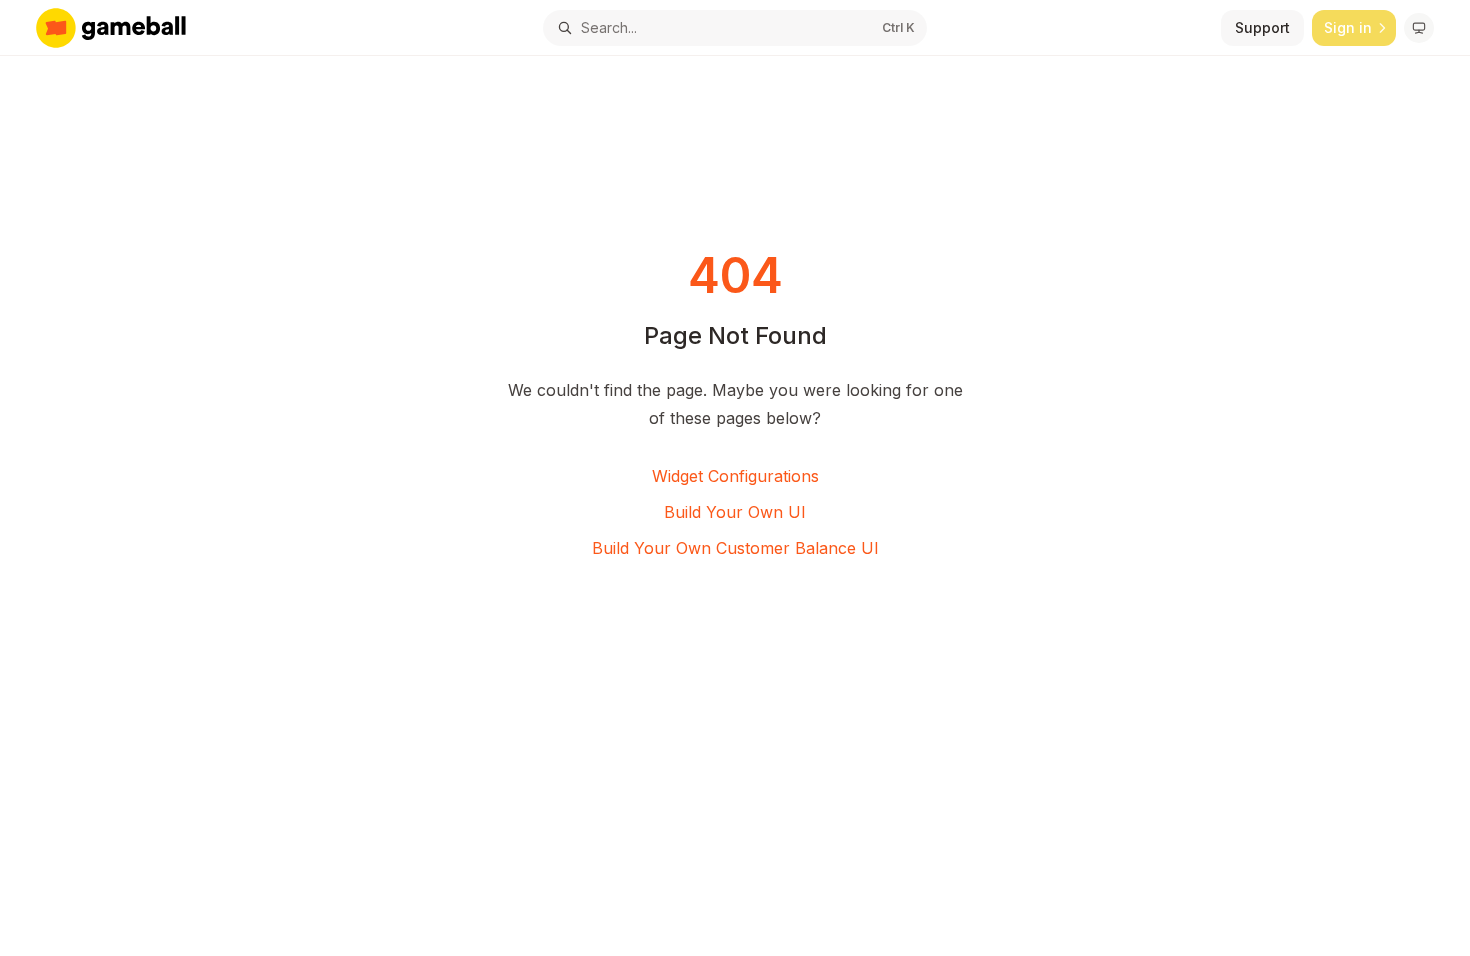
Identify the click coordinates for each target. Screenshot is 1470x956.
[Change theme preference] (1419, 28)
